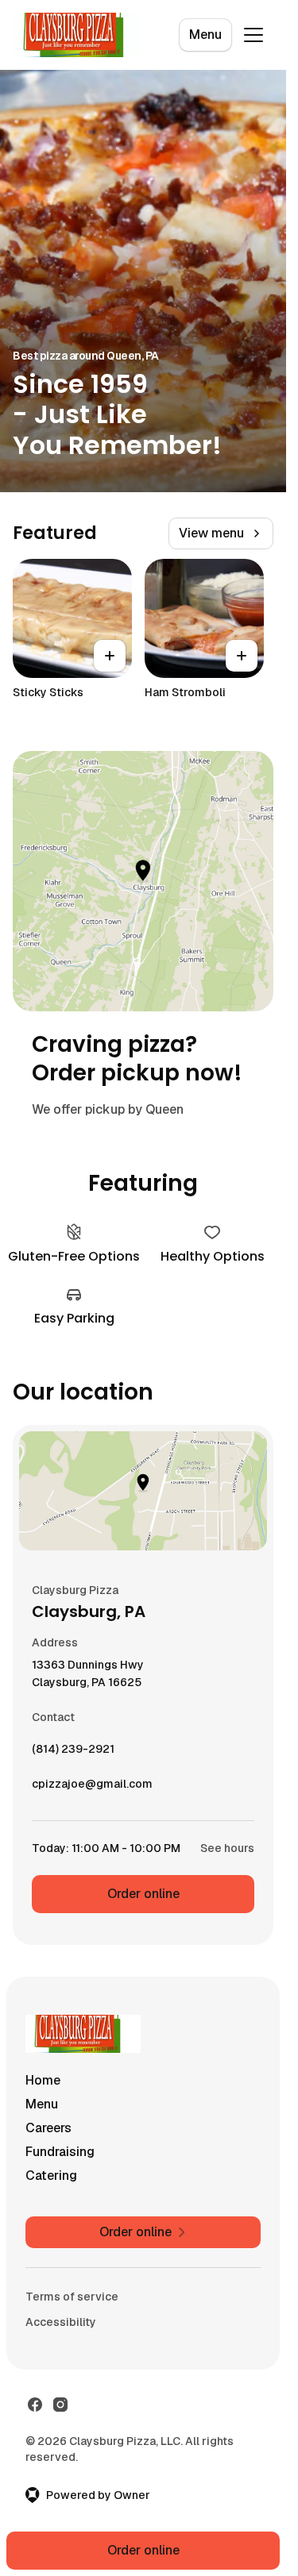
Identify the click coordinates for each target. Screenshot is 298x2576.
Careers (48, 2128)
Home (43, 2080)
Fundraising (60, 2152)
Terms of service (72, 2297)
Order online (143, 1894)
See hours (227, 1848)
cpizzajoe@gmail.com (92, 1788)
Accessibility (61, 2322)
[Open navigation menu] (253, 35)
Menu (205, 35)
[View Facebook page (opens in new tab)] (35, 2405)
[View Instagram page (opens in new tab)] (60, 2405)
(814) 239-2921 (73, 1753)
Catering (51, 2176)
